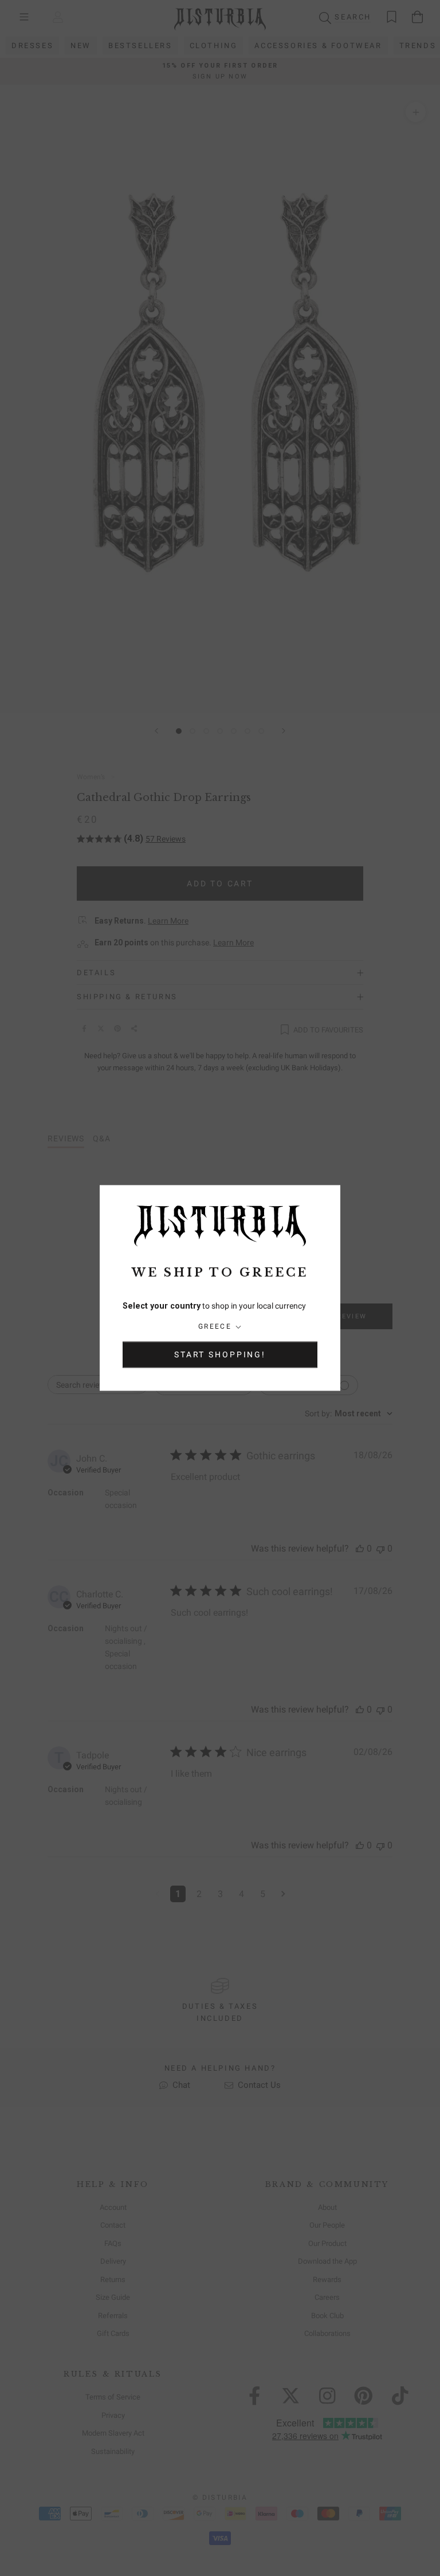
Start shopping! (220, 1355)
